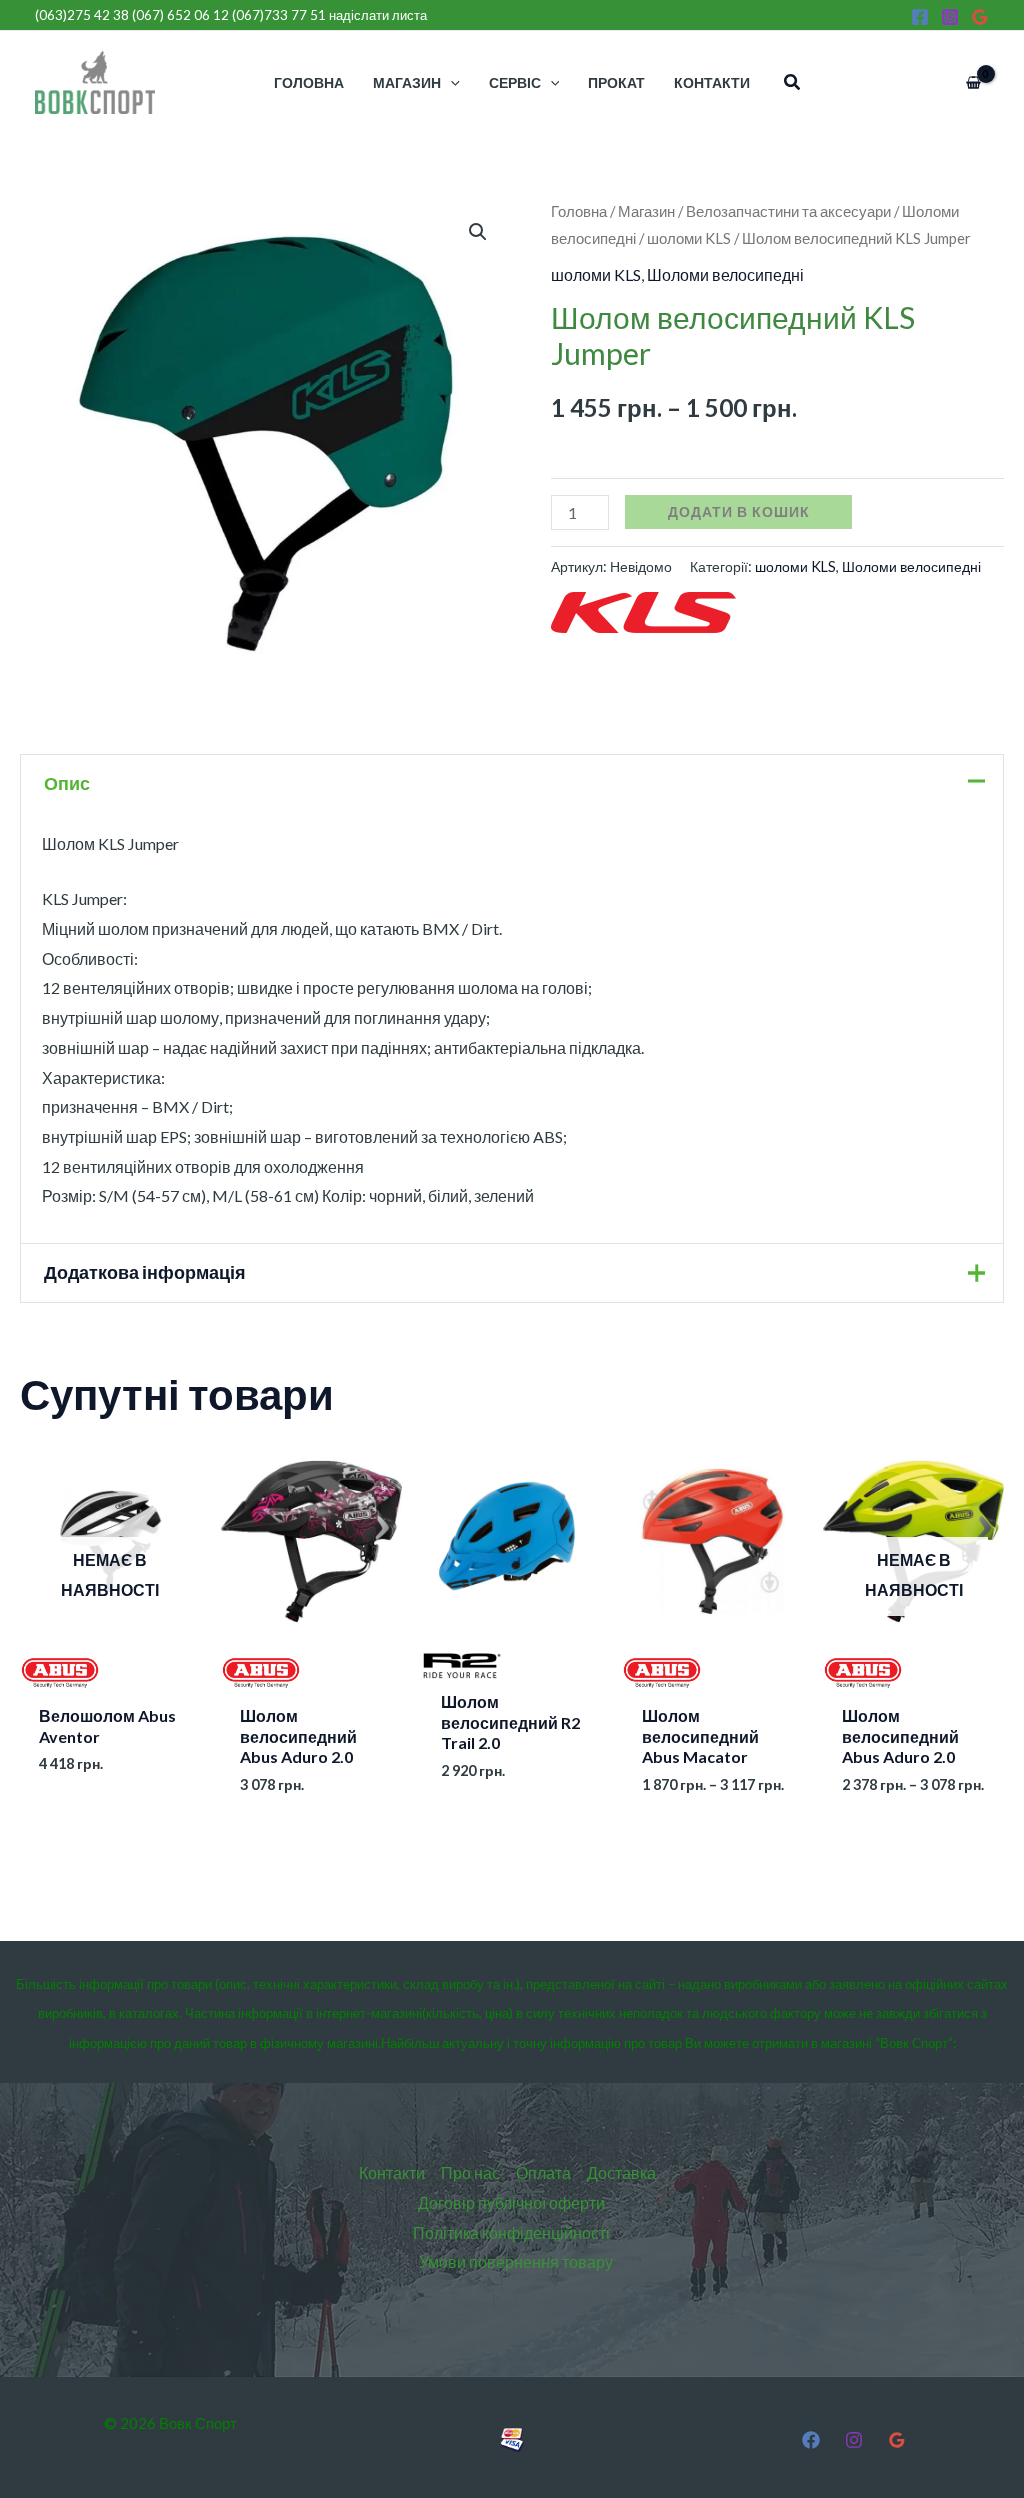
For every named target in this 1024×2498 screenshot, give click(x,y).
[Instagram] (950, 17)
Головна (579, 211)
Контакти (392, 2172)
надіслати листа (378, 15)
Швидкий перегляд (110, 1675)
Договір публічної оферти (511, 2202)
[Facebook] (920, 17)
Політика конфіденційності (511, 2232)
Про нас (470, 2172)
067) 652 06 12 (182, 15)
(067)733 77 (279, 15)
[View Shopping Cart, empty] (973, 83)
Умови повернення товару (516, 2261)
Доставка (621, 2172)
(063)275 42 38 (82, 15)
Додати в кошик (739, 511)
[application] (450, 82)
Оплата (543, 2172)
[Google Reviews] (980, 17)
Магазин (646, 211)
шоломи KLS (689, 238)
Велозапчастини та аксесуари (788, 211)
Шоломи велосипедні (725, 274)
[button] (793, 82)
